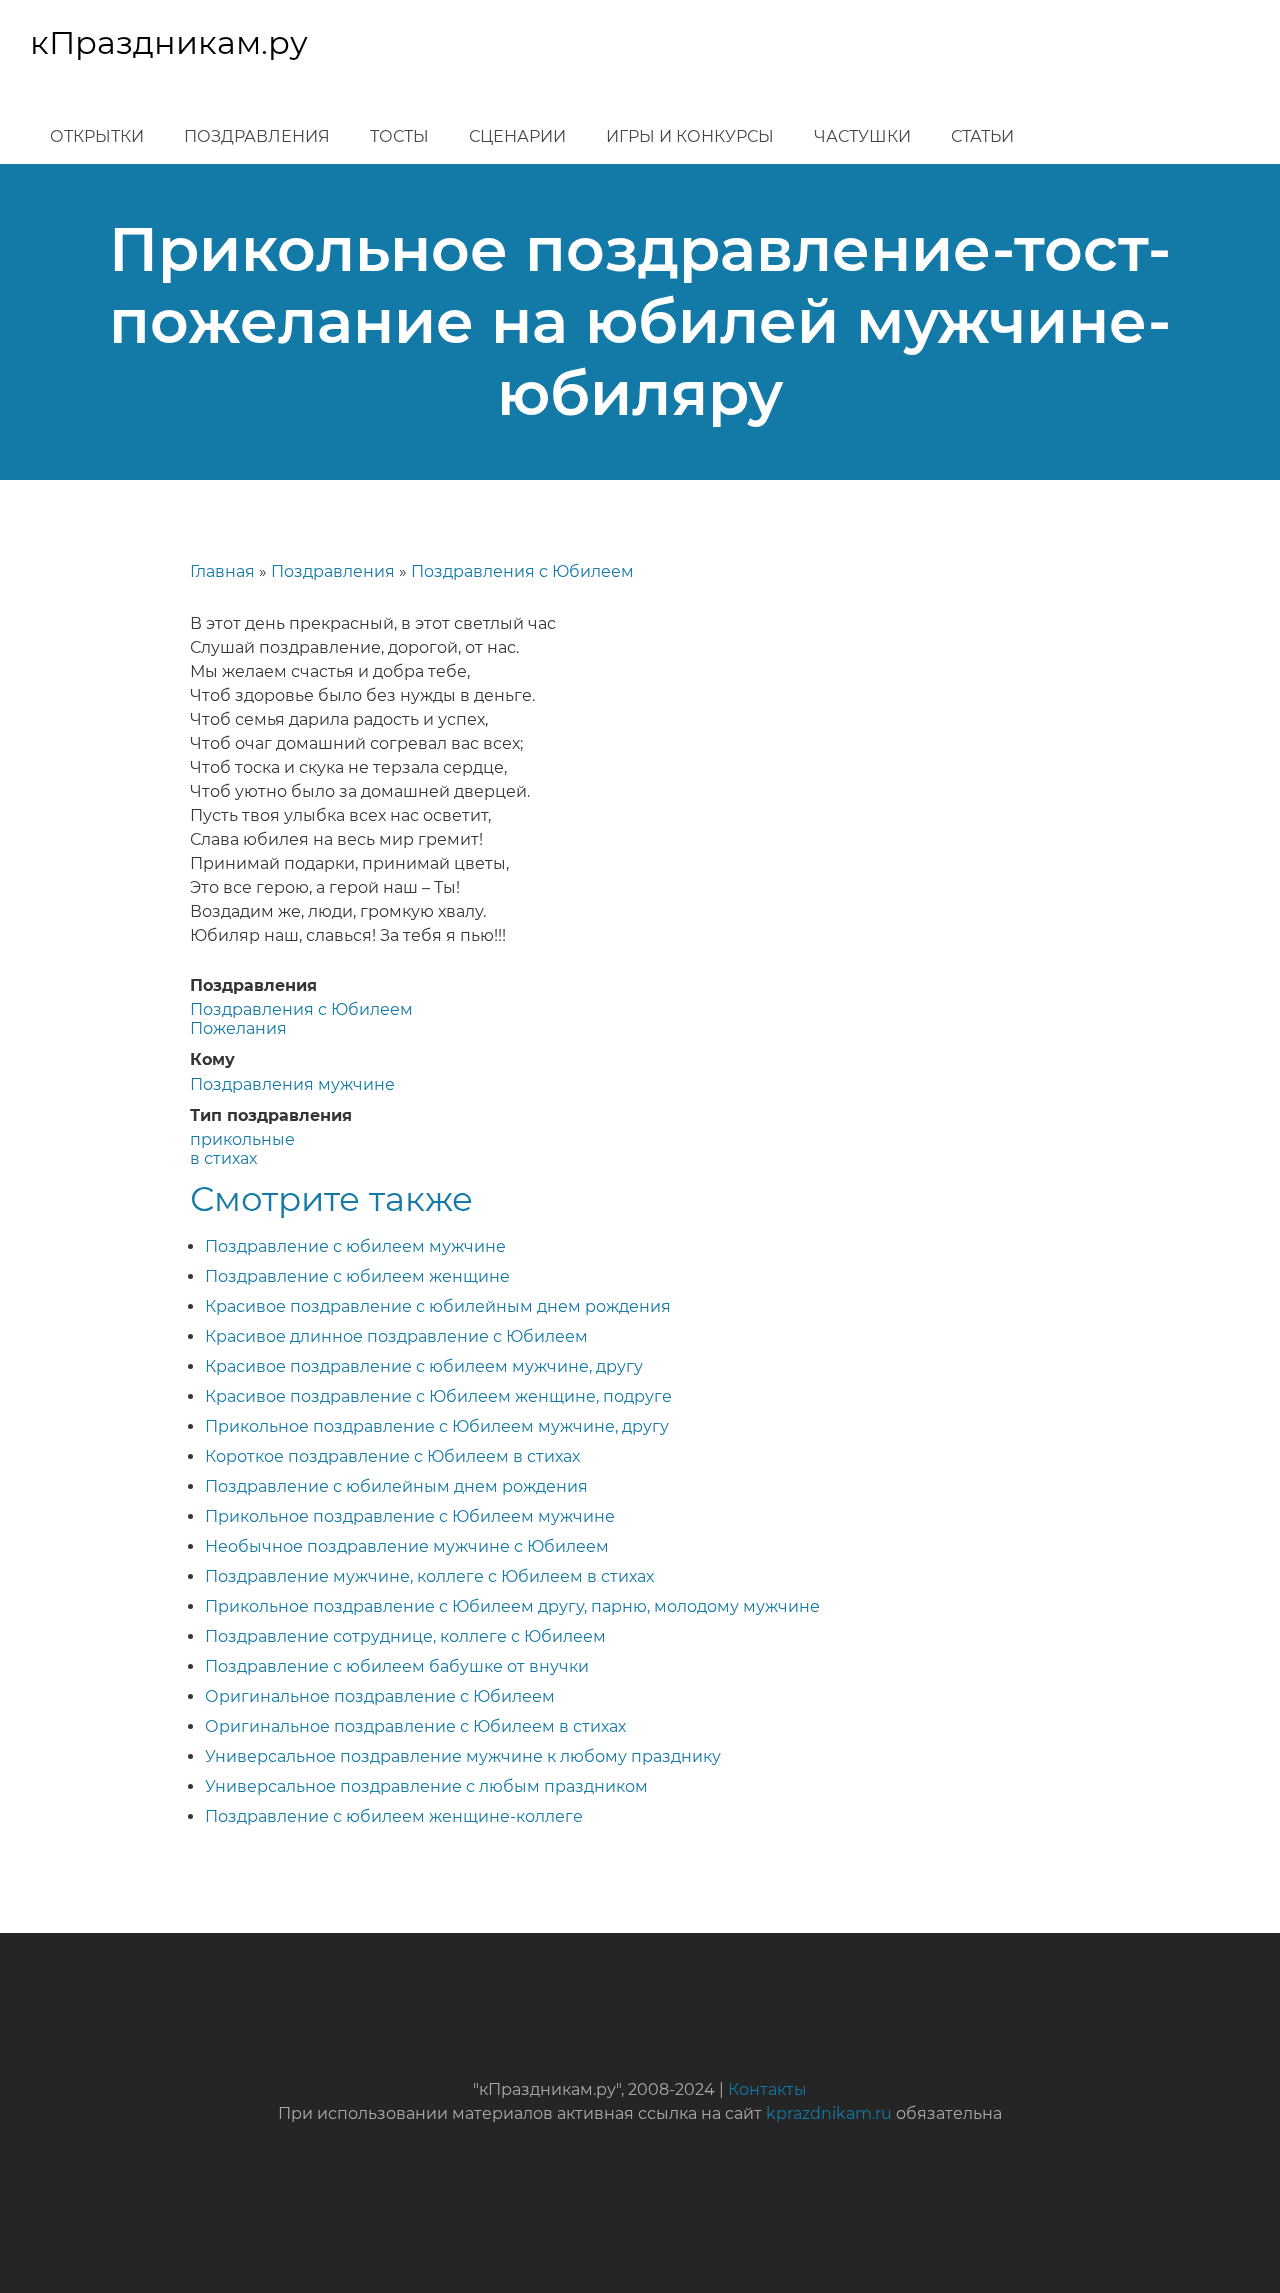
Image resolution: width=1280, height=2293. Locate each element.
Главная (222, 571)
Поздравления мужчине (292, 1084)
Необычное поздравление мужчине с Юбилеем (407, 1546)
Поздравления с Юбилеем (522, 571)
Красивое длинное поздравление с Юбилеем (396, 1336)
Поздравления (257, 136)
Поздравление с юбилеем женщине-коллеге (394, 1816)
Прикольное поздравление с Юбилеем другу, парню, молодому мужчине (512, 1606)
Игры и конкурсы (690, 136)
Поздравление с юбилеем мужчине (355, 1246)
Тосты (399, 136)
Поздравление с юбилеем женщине (357, 1276)
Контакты (767, 2089)
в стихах (223, 1158)
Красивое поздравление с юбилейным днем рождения (438, 1306)
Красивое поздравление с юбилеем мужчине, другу (424, 1366)
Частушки (862, 136)
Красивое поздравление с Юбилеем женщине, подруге (438, 1396)
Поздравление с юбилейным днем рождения (396, 1486)
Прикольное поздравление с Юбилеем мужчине (410, 1516)
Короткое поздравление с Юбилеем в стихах (392, 1456)
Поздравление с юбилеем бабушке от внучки (397, 1666)
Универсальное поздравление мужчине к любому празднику (463, 1756)
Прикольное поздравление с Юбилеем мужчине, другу (437, 1426)
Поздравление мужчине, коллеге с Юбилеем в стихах (429, 1576)
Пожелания (238, 1028)
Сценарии (517, 136)
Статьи (982, 136)
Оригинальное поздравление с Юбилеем (380, 1696)
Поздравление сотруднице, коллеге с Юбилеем (405, 1636)
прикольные (242, 1139)
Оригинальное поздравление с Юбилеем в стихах (415, 1726)
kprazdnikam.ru (829, 2113)
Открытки (97, 136)
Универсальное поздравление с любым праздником (426, 1786)
